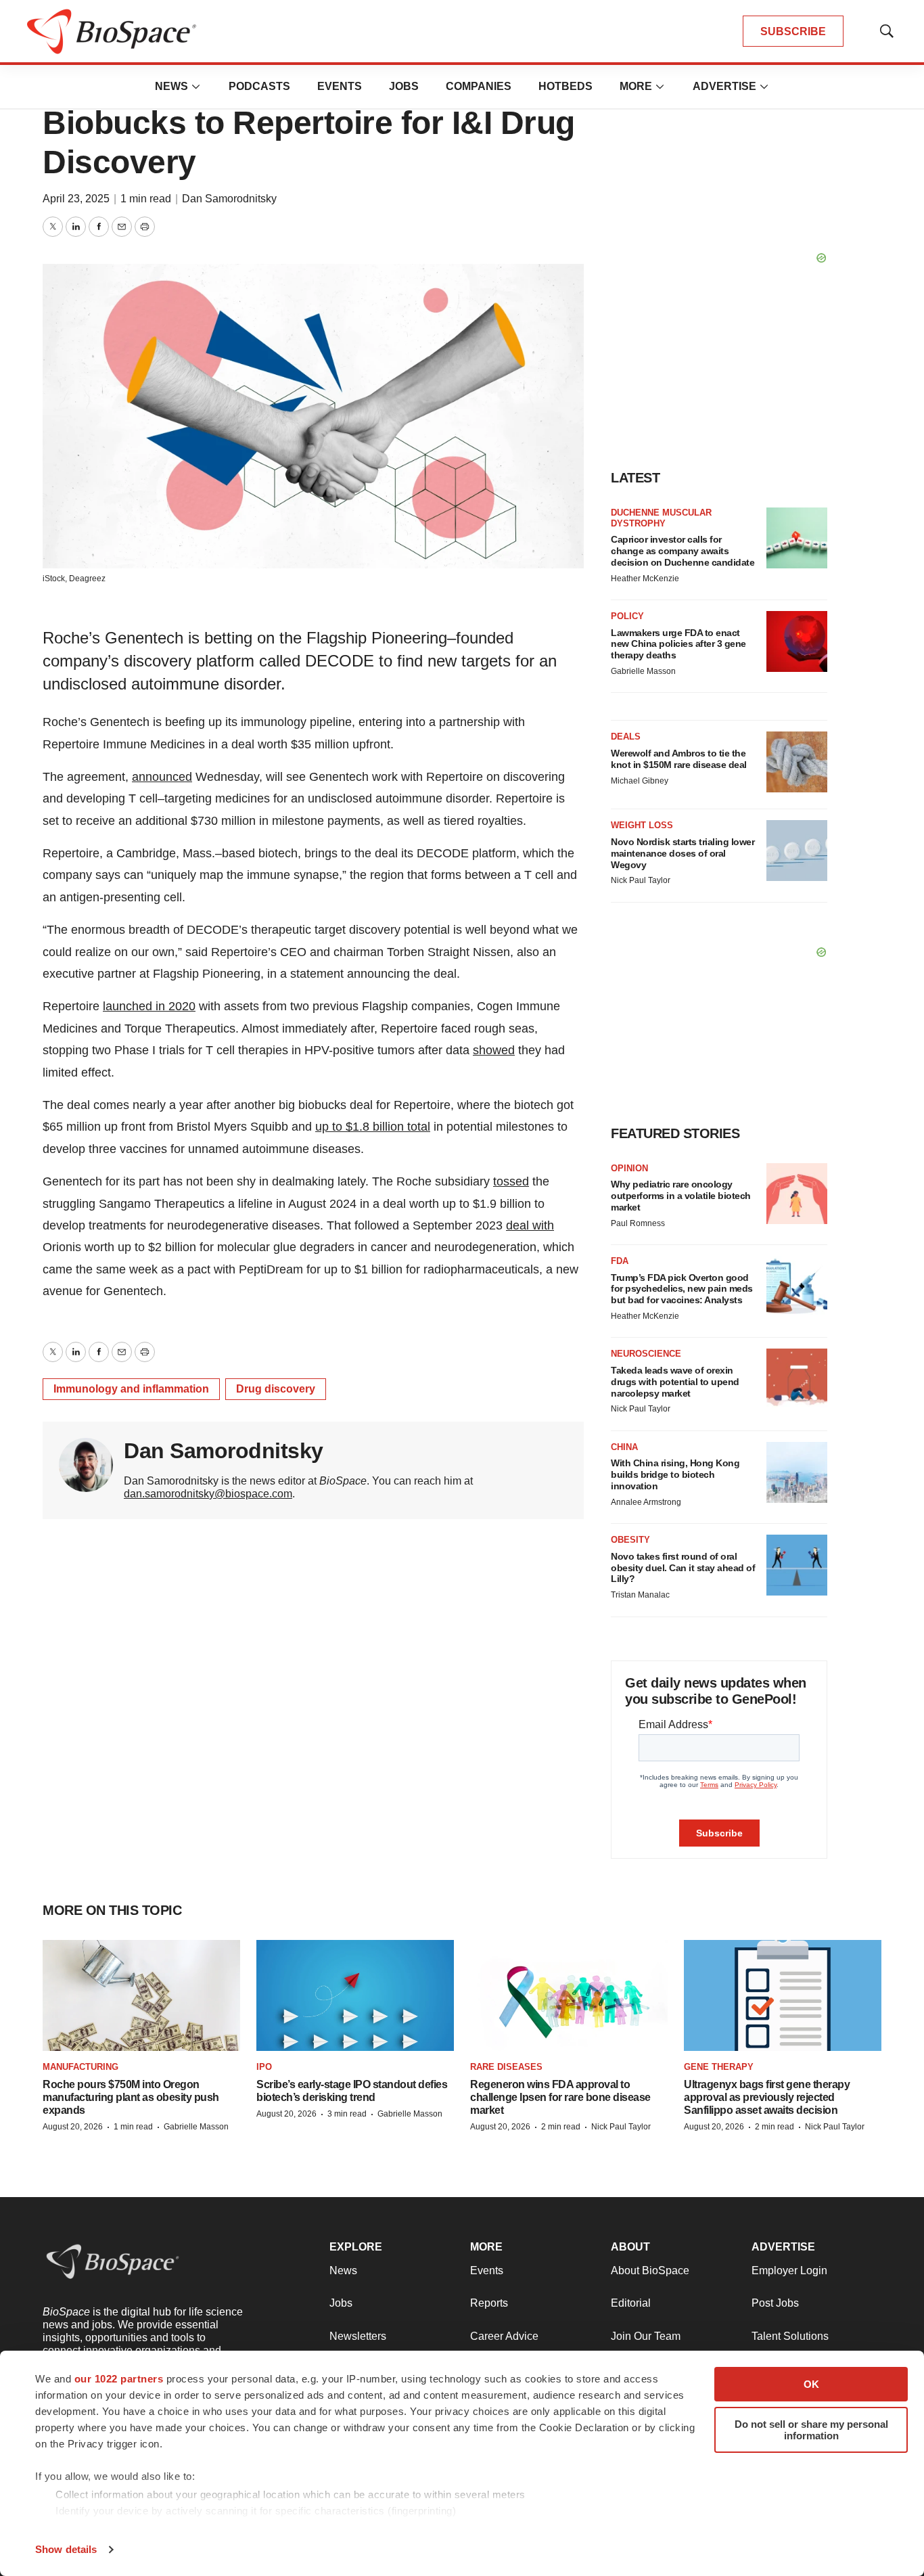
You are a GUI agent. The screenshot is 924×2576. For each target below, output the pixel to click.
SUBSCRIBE (793, 31)
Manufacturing (80, 2067)
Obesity (630, 1540)
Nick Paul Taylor (641, 880)
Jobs (404, 86)
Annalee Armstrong (646, 1502)
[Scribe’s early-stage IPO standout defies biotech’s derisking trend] (355, 1996)
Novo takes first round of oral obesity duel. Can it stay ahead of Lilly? (683, 1568)
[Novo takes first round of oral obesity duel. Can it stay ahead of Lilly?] (797, 1565)
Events (340, 86)
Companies (479, 86)
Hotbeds (565, 86)
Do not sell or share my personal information (811, 2430)
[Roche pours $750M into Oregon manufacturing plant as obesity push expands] (141, 1996)
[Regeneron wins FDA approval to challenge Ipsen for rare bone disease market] (569, 1996)
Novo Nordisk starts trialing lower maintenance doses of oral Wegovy (683, 853)
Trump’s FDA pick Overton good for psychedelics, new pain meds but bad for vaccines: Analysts (682, 1289)
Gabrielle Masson (643, 671)
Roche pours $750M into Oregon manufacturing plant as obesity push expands (131, 2097)
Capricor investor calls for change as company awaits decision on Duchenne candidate (683, 551)
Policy (627, 616)
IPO (264, 2067)
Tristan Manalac (640, 1595)
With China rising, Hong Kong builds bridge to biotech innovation (675, 1474)
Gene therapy (719, 2067)
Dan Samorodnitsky (229, 199)
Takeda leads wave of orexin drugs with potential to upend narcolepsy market (675, 1382)
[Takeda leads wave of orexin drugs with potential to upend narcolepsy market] (797, 1379)
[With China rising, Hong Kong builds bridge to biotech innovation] (797, 1472)
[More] (196, 87)
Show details (66, 2549)
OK (811, 2384)
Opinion (629, 1168)
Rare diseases (506, 2067)
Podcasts (259, 86)
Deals (626, 737)
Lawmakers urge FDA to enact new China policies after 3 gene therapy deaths (678, 644)
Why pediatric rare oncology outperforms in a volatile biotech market (681, 1196)
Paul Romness (638, 1223)
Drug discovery (276, 1389)
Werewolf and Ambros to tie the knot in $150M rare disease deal (679, 759)
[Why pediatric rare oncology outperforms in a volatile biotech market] (797, 1194)
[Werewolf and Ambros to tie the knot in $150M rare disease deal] (797, 762)
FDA (620, 1261)
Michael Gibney (640, 781)
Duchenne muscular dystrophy (661, 518)
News (171, 86)
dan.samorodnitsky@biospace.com (208, 1494)
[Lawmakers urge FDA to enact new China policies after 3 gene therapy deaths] (797, 641)
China (624, 1447)
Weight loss (642, 825)
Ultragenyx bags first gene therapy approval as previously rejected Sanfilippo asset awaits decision (767, 2097)
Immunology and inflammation (131, 1389)
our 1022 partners (119, 2379)
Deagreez (87, 579)
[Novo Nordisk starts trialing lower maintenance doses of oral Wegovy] (797, 851)
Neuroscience (646, 1354)
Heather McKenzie (645, 579)
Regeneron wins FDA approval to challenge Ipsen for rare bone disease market (560, 2097)
